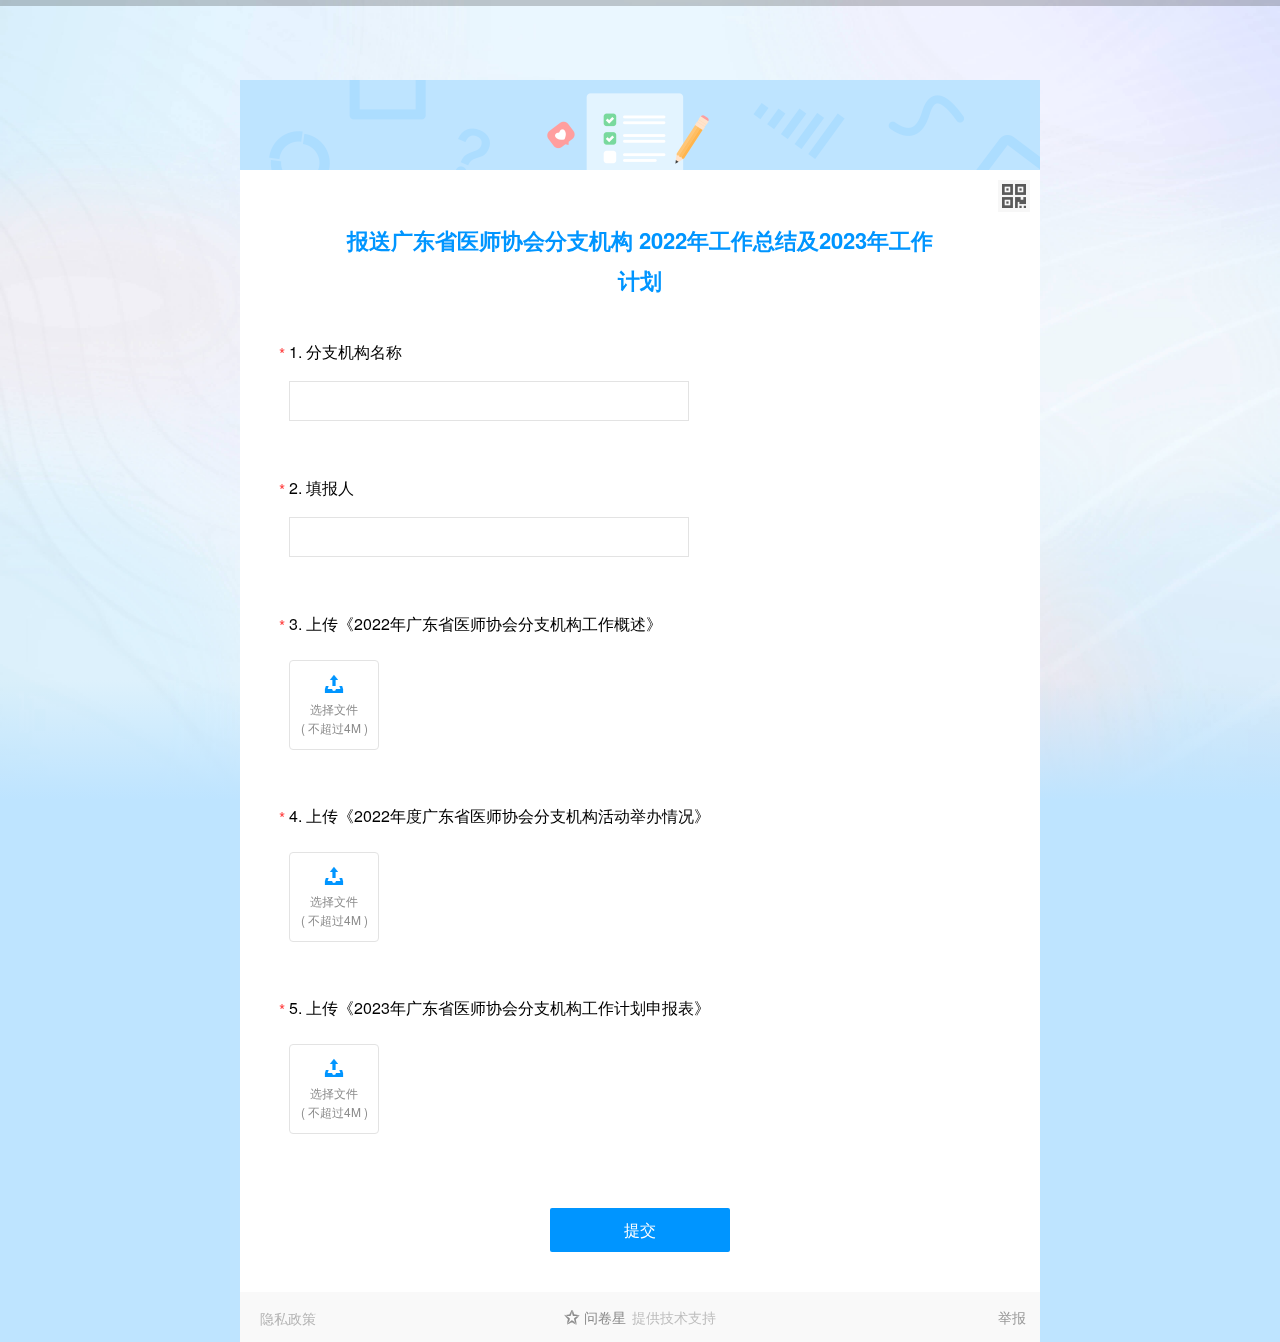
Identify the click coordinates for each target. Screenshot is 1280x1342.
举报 (1012, 1317)
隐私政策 (288, 1318)
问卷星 (605, 1317)
